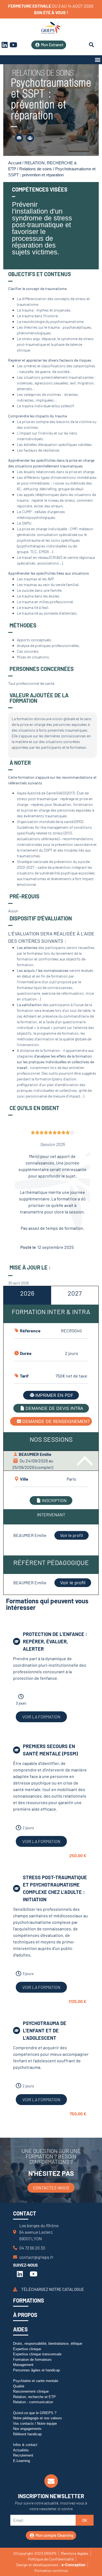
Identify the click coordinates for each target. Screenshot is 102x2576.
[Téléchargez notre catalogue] (15, 2289)
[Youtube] (13, 45)
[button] (98, 60)
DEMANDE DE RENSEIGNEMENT (56, 1421)
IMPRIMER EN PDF (54, 1395)
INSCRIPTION (54, 1500)
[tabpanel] (51, 1437)
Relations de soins (36, 169)
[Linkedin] (20, 2274)
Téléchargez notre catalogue (53, 2289)
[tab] (27, 1295)
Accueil (15, 163)
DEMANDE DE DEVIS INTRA (54, 1408)
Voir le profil (72, 1535)
